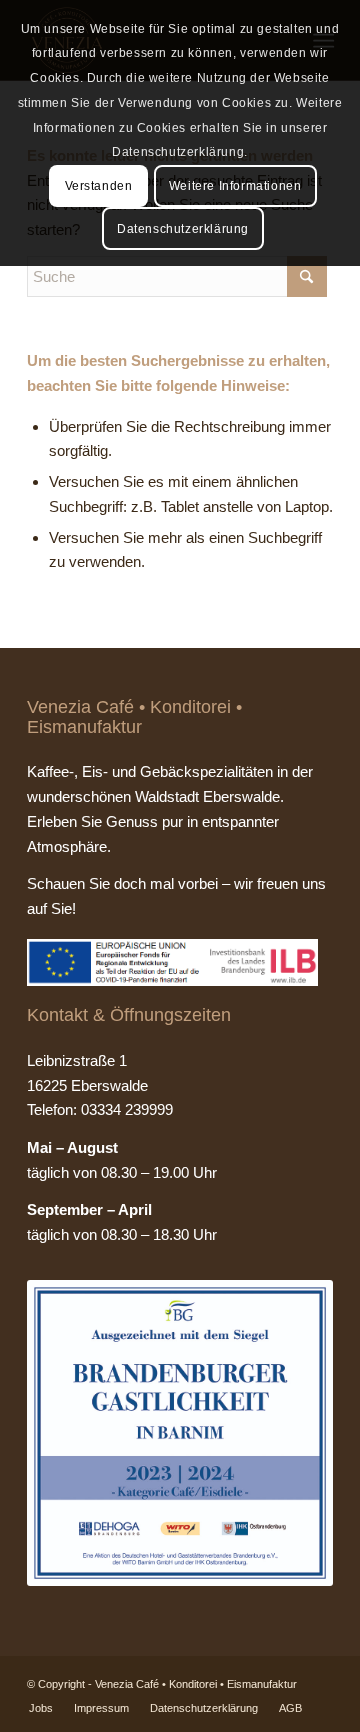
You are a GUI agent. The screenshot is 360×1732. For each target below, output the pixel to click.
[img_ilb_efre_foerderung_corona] (172, 962)
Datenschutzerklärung (183, 229)
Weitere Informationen (235, 186)
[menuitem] (41, 1708)
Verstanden (99, 186)
